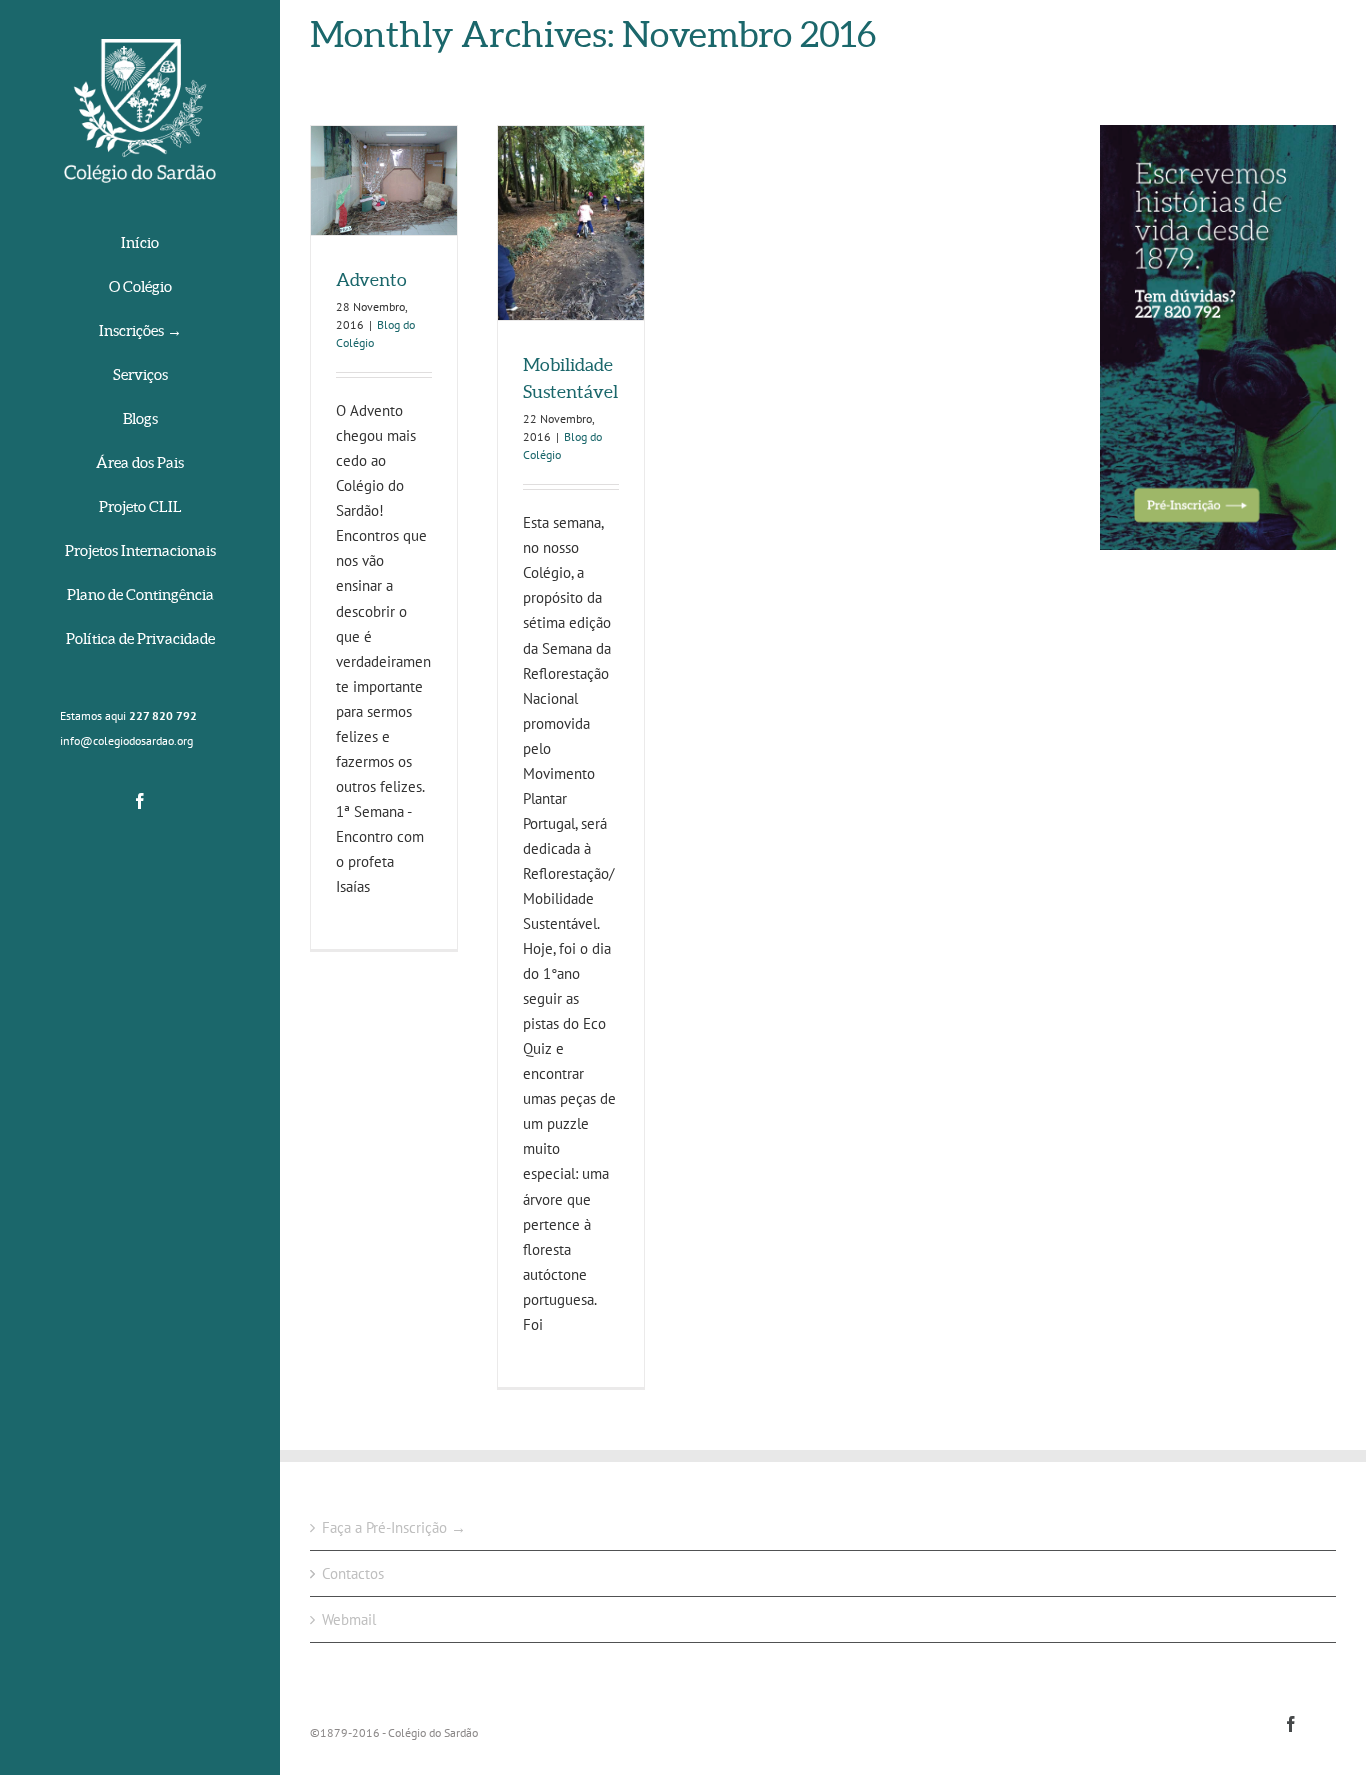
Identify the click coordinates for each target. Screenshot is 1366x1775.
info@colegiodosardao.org (126, 740)
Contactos (353, 1573)
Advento (371, 279)
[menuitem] (140, 244)
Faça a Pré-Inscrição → (394, 1527)
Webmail (349, 1619)
